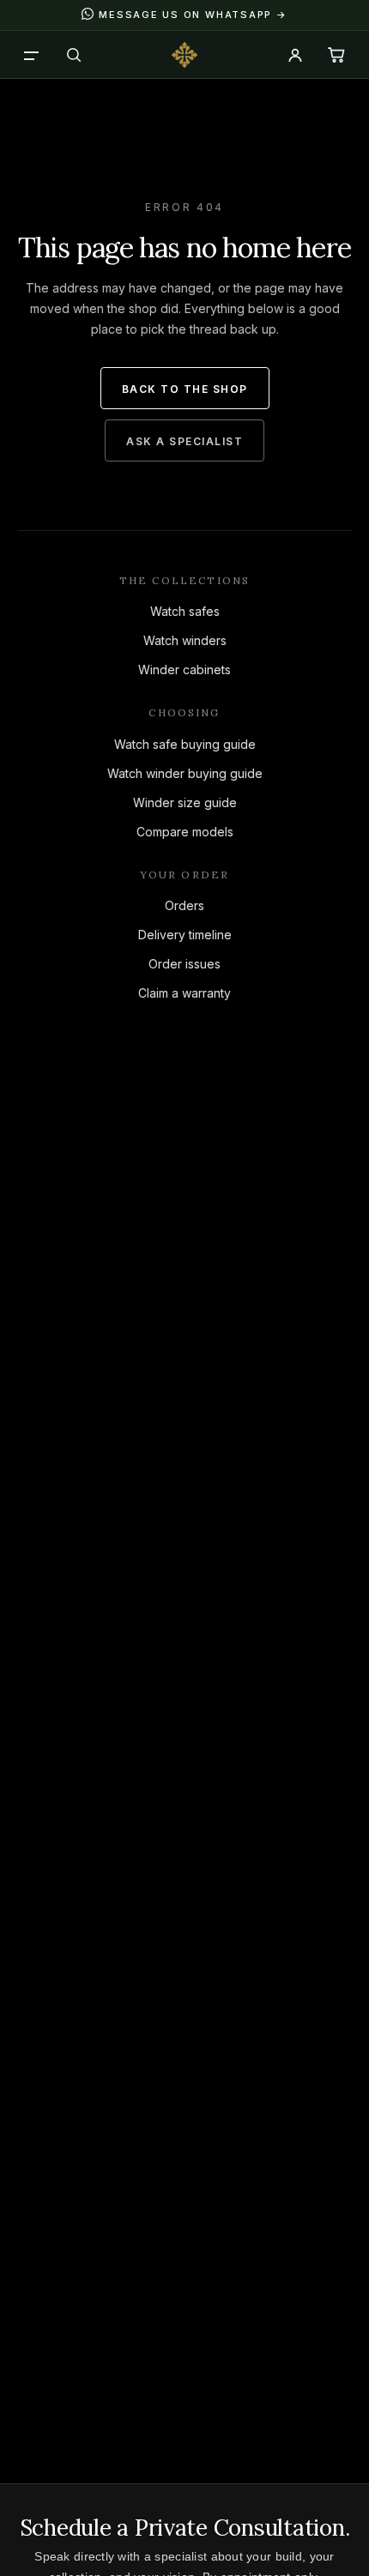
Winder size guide (185, 802)
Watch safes (185, 611)
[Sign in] (295, 55)
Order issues (184, 964)
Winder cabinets (184, 670)
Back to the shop (185, 389)
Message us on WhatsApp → (193, 15)
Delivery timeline (185, 935)
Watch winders (185, 640)
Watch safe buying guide (185, 744)
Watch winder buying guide (185, 773)
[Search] (74, 55)
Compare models (185, 832)
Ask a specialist (184, 441)
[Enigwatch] (184, 55)
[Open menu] (33, 55)
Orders (184, 905)
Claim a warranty (184, 993)
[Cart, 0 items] (336, 55)
